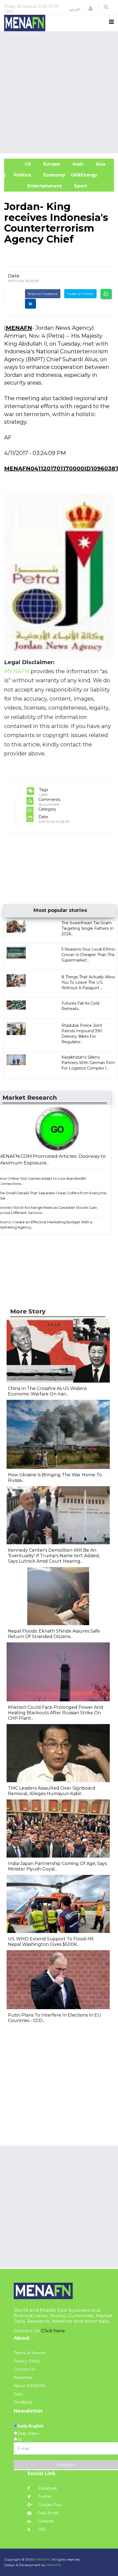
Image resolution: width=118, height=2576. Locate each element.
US (20, 164)
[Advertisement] (59, 92)
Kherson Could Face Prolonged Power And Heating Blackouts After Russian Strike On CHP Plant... (56, 1713)
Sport (77, 186)
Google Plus (49, 2505)
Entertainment (36, 186)
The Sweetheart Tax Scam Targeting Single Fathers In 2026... (88, 928)
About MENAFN (29, 2386)
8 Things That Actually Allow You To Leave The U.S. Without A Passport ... (88, 982)
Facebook (47, 2488)
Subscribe (66, 2465)
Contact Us (24, 2369)
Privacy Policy (27, 2361)
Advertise (23, 2378)
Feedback (23, 2402)
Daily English (30, 2426)
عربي (75, 9)
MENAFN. (43, 2559)
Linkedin (46, 2521)
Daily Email (48, 2513)
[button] (91, 9)
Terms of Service (30, 2353)
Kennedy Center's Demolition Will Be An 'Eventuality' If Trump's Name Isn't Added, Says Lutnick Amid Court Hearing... (54, 1556)
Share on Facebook (43, 294)
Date (14, 276)
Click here (53, 2331)
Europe (51, 164)
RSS (42, 2529)
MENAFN (19, 328)
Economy (54, 175)
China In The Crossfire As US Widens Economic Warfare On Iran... (47, 1391)
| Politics (20, 175)
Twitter (44, 2497)
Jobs (18, 2394)
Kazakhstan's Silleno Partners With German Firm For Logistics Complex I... (88, 1063)
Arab (77, 164)
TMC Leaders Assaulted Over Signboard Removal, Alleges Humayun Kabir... (52, 1791)
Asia (100, 164)
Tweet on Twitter (80, 294)
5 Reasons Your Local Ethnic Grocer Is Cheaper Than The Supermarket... (88, 955)
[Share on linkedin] (30, 304)
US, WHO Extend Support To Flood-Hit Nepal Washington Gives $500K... (51, 1942)
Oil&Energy (90, 175)
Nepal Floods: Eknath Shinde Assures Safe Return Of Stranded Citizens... (54, 1634)
